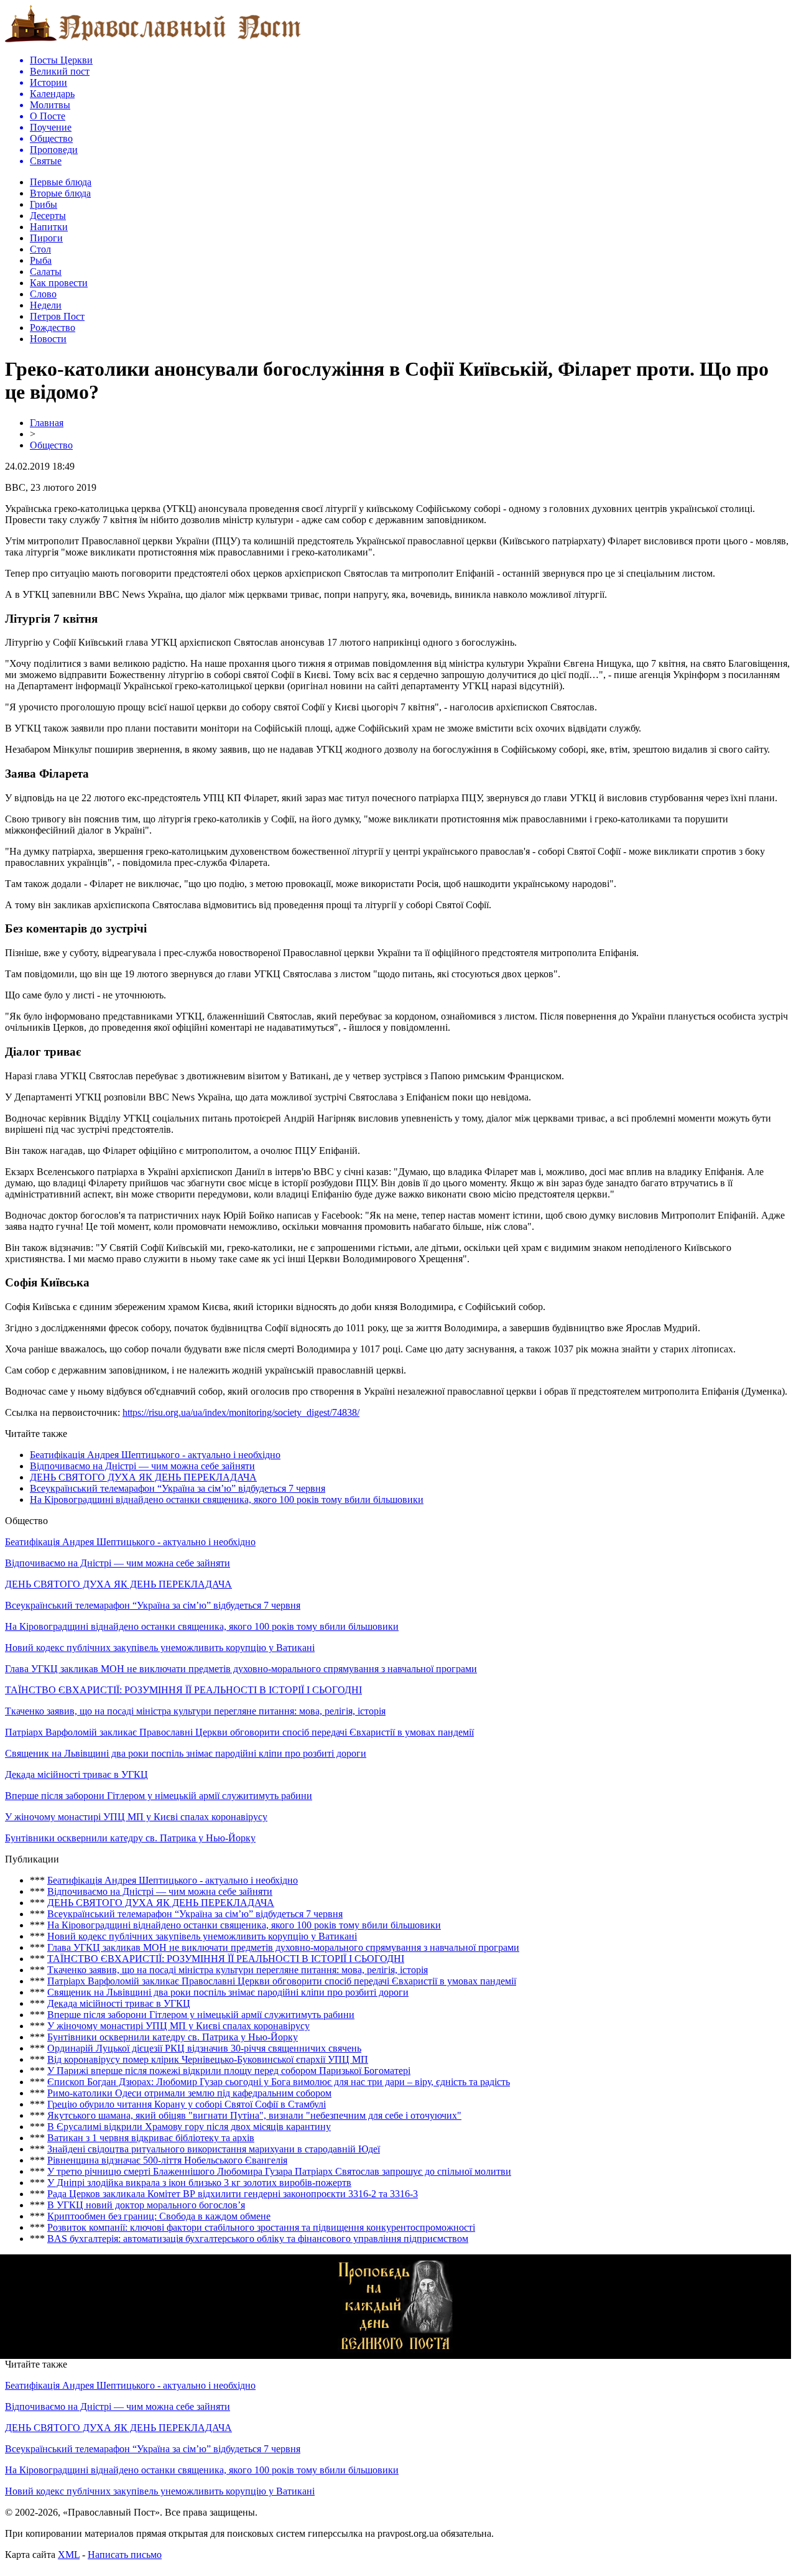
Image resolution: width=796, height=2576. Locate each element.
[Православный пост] (153, 41)
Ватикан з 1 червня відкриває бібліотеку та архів (151, 2138)
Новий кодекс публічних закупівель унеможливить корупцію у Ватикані (160, 1648)
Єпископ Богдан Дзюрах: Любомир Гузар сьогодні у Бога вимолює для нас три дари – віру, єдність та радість (279, 2082)
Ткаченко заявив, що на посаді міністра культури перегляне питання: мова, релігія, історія (195, 1711)
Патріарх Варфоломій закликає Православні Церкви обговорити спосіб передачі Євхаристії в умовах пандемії (239, 1732)
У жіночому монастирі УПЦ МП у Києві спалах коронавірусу (136, 1817)
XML (69, 2555)
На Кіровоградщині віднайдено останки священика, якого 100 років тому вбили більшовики (227, 1500)
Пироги (46, 238)
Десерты (48, 216)
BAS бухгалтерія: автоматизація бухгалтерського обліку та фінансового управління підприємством (258, 2239)
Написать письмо (125, 2555)
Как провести (59, 283)
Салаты (46, 272)
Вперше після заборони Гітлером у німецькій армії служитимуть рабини (159, 1796)
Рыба (41, 260)
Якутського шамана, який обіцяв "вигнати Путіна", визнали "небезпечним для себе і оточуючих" (254, 2115)
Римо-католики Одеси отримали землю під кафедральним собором (189, 2093)
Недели (46, 305)
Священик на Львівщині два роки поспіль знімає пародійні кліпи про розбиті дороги (186, 1753)
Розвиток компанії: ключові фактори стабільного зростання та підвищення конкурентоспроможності (261, 2227)
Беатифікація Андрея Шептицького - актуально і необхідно (155, 1455)
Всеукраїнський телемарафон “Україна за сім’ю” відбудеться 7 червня (178, 1488)
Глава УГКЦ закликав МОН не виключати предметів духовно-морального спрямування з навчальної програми (241, 1669)
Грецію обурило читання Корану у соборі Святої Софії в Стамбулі (187, 2104)
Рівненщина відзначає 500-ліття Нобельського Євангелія (167, 2160)
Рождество (53, 328)
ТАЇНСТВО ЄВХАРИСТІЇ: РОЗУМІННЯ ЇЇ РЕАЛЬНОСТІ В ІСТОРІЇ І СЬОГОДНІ (183, 1690)
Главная (47, 423)
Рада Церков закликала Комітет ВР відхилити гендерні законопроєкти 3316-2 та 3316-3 (233, 2194)
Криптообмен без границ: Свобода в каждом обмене (159, 2216)
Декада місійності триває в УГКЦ (76, 1774)
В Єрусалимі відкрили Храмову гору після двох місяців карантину (189, 2127)
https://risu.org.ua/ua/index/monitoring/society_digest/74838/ (241, 1412)
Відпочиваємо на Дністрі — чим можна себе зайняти (142, 1466)
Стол (40, 249)
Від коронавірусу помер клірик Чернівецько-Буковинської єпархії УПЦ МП (208, 2059)
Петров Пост (57, 316)
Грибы (44, 204)
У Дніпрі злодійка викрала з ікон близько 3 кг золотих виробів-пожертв (199, 2183)
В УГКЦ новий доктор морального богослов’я (146, 2205)
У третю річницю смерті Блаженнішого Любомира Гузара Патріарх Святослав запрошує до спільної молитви (279, 2171)
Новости (48, 339)
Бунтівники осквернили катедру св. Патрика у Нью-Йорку (130, 1838)
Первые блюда (61, 182)
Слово (43, 294)
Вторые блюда (60, 193)
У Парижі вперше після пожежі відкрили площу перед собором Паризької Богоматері (229, 2071)
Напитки (49, 227)
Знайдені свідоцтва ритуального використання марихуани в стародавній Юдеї (214, 2149)
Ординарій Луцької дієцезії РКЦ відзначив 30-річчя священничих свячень (204, 2048)
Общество (51, 445)
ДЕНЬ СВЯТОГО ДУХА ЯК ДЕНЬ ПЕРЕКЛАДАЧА (143, 1477)
